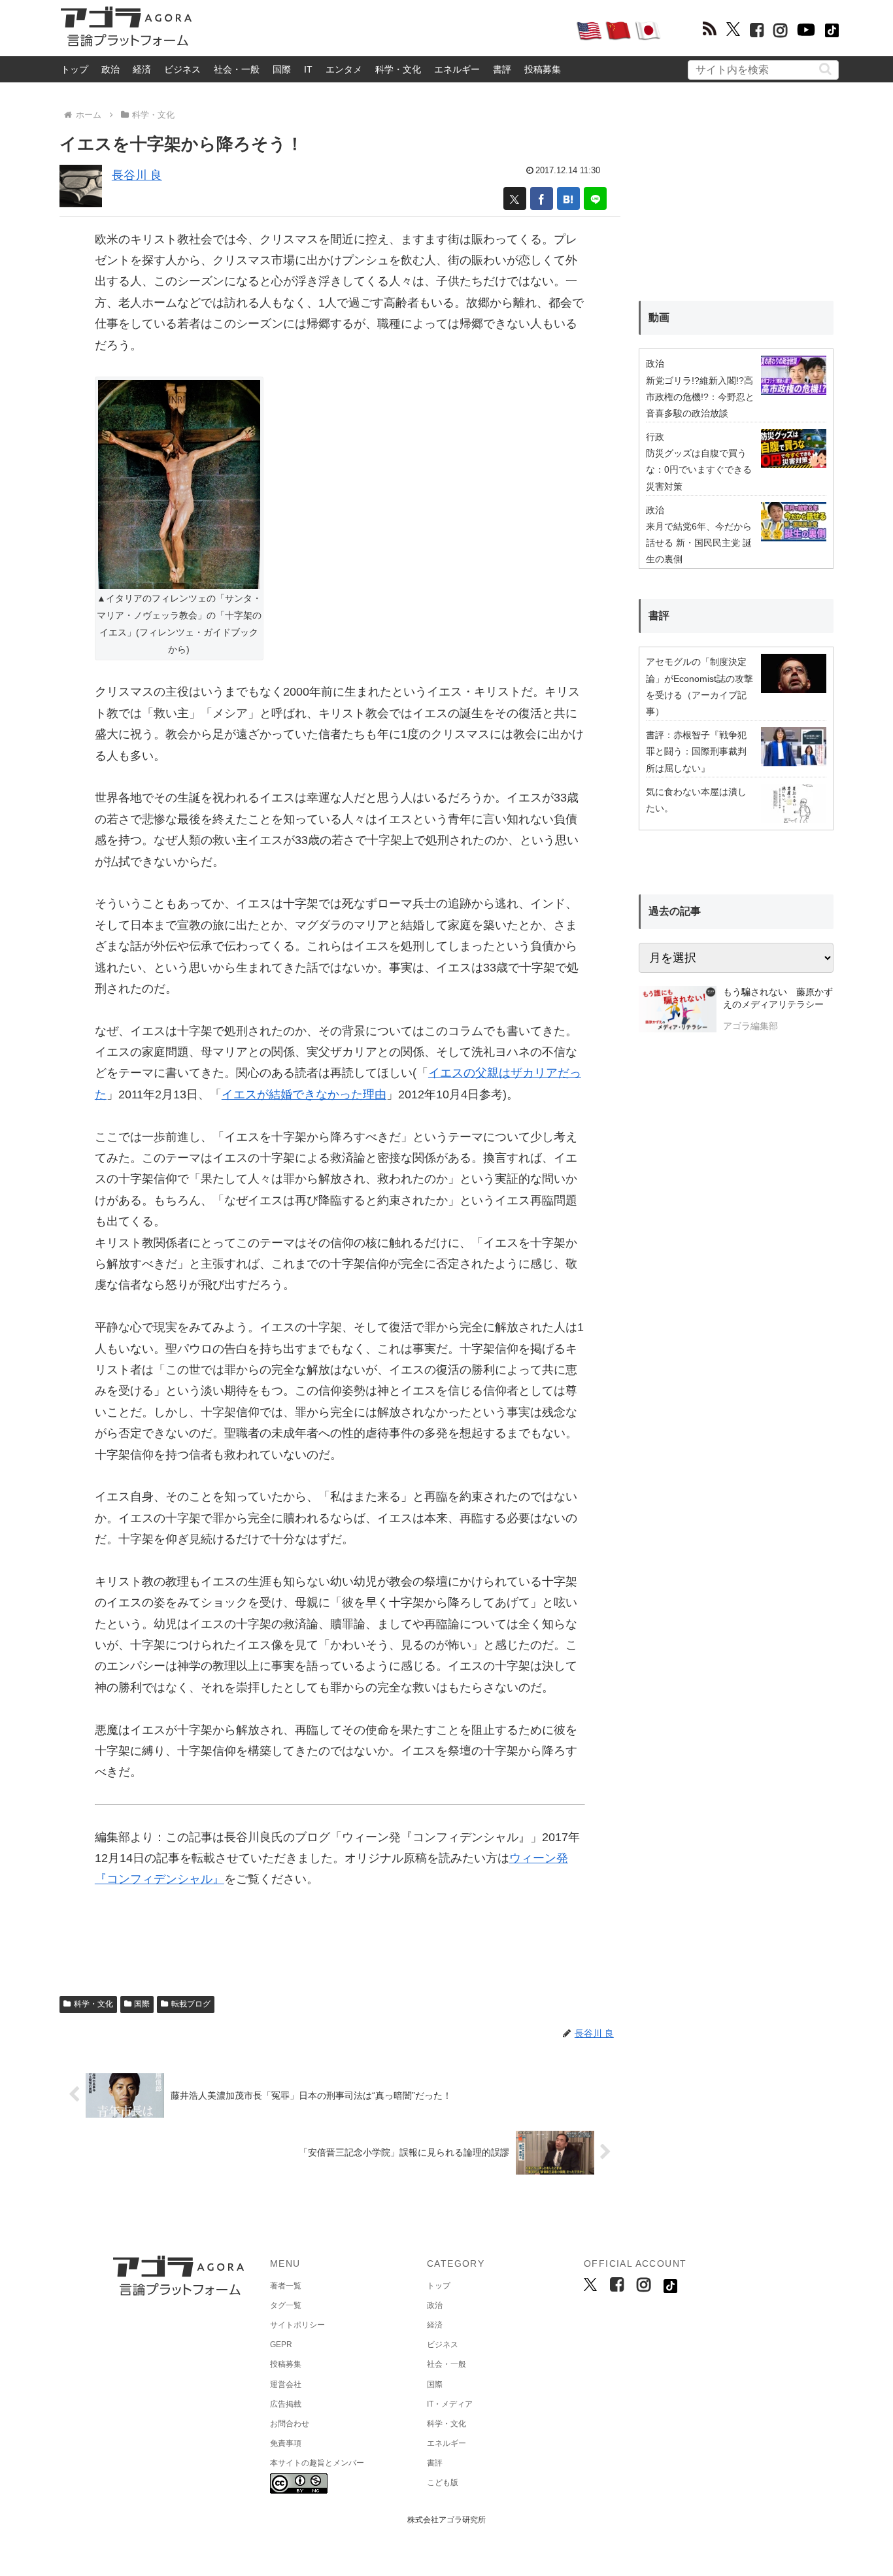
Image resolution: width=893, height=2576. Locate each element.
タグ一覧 (286, 2305)
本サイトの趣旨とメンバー (317, 2463)
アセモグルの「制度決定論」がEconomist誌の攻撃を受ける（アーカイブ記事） (699, 686)
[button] (825, 69)
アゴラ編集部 (750, 1026)
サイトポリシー (297, 2325)
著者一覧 (286, 2286)
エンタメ (344, 69)
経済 (142, 69)
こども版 (443, 2483)
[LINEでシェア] (595, 198)
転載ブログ (191, 2004)
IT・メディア (450, 2404)
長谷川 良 (137, 175)
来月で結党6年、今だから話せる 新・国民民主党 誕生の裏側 (699, 543)
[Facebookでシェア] (542, 198)
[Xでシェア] (515, 198)
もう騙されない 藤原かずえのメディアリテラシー (778, 998)
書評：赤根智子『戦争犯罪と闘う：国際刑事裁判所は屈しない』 (696, 751)
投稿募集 (543, 69)
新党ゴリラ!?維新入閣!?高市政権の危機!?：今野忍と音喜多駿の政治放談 (700, 397)
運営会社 (286, 2384)
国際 (282, 69)
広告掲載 (286, 2404)
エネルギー (457, 69)
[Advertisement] (384, 30)
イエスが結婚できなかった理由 (304, 1094)
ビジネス (182, 69)
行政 (655, 437)
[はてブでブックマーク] (568, 198)
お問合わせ (290, 2424)
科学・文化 (398, 69)
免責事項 (286, 2443)
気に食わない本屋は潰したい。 (696, 800)
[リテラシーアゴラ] (678, 1011)
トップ (75, 69)
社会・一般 (237, 69)
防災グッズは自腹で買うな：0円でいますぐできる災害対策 (699, 469)
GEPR (281, 2345)
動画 (659, 317)
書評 (502, 69)
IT (308, 69)
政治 (110, 69)
